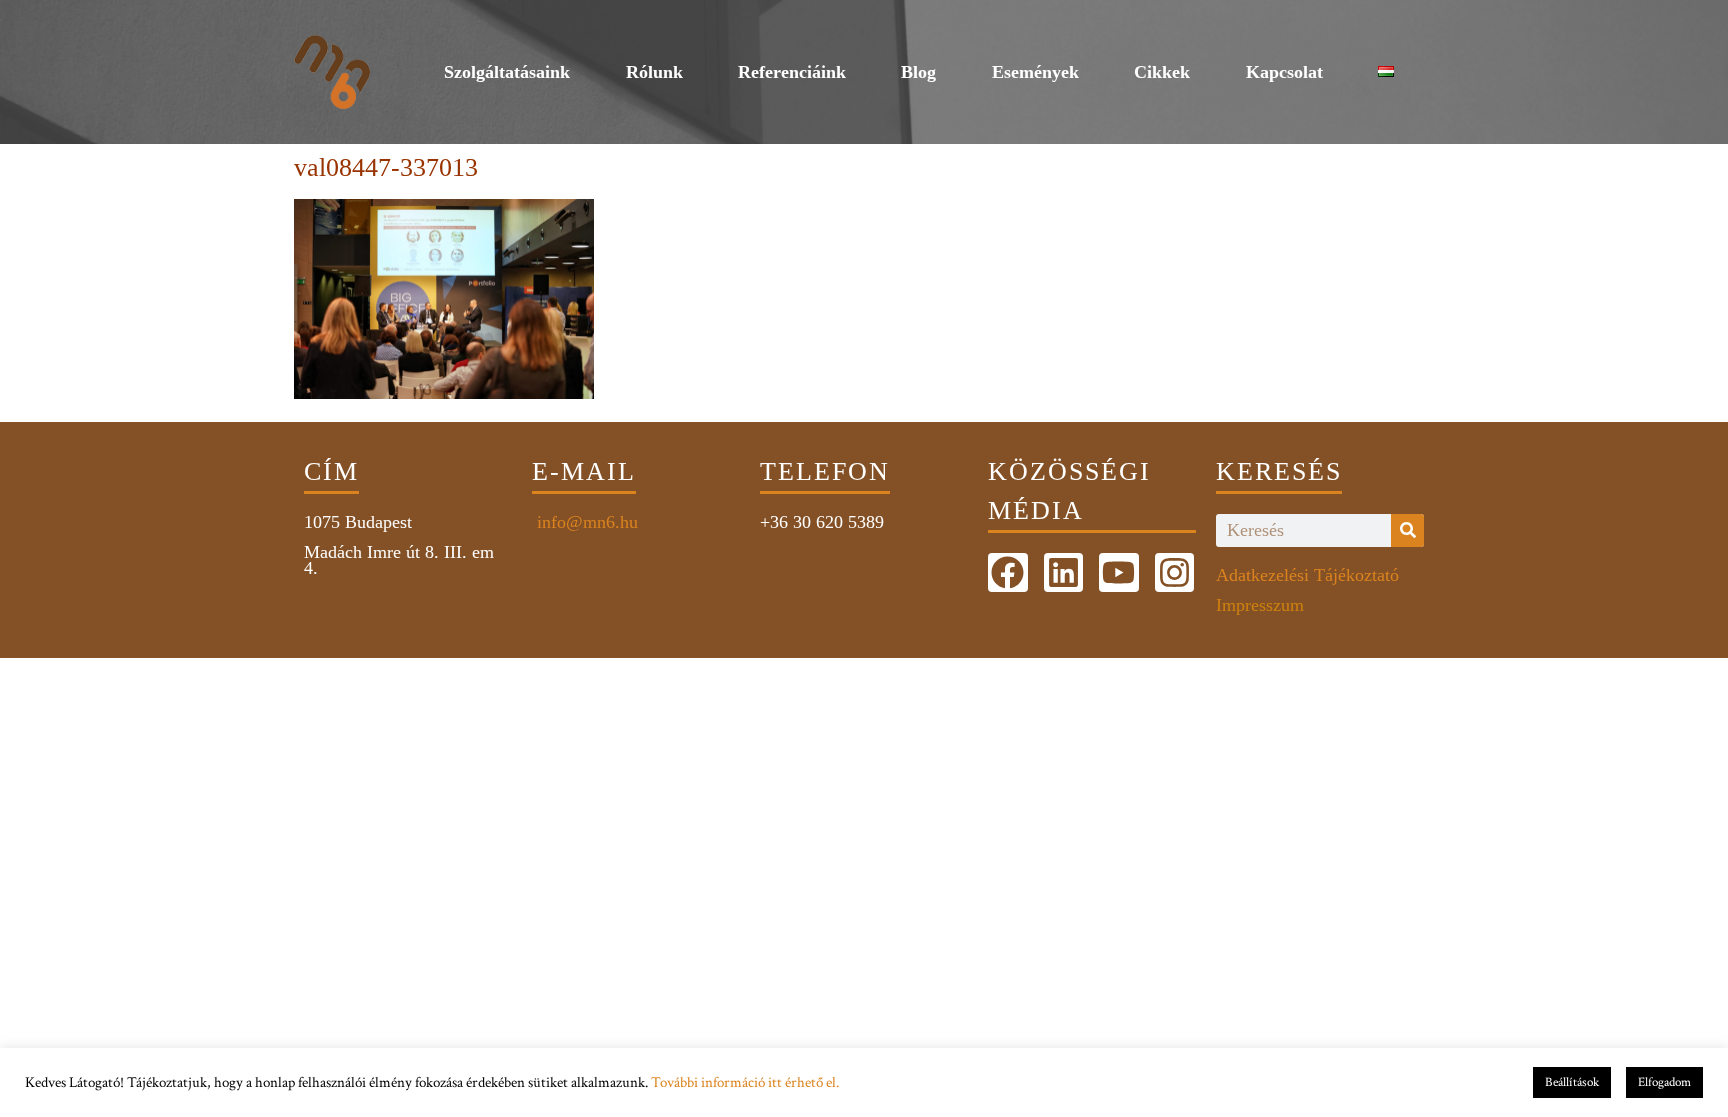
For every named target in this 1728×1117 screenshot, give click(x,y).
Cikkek (1162, 72)
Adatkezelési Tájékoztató (1307, 575)
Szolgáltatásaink (507, 72)
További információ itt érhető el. (745, 1082)
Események (1035, 72)
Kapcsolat (1284, 72)
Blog (918, 72)
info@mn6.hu (585, 522)
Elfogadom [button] (1664, 1082)
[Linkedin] (1064, 573)
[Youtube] (1119, 573)
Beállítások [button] (1572, 1082)
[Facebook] (1008, 573)
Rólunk (654, 72)
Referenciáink (792, 72)
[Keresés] (1407, 530)
